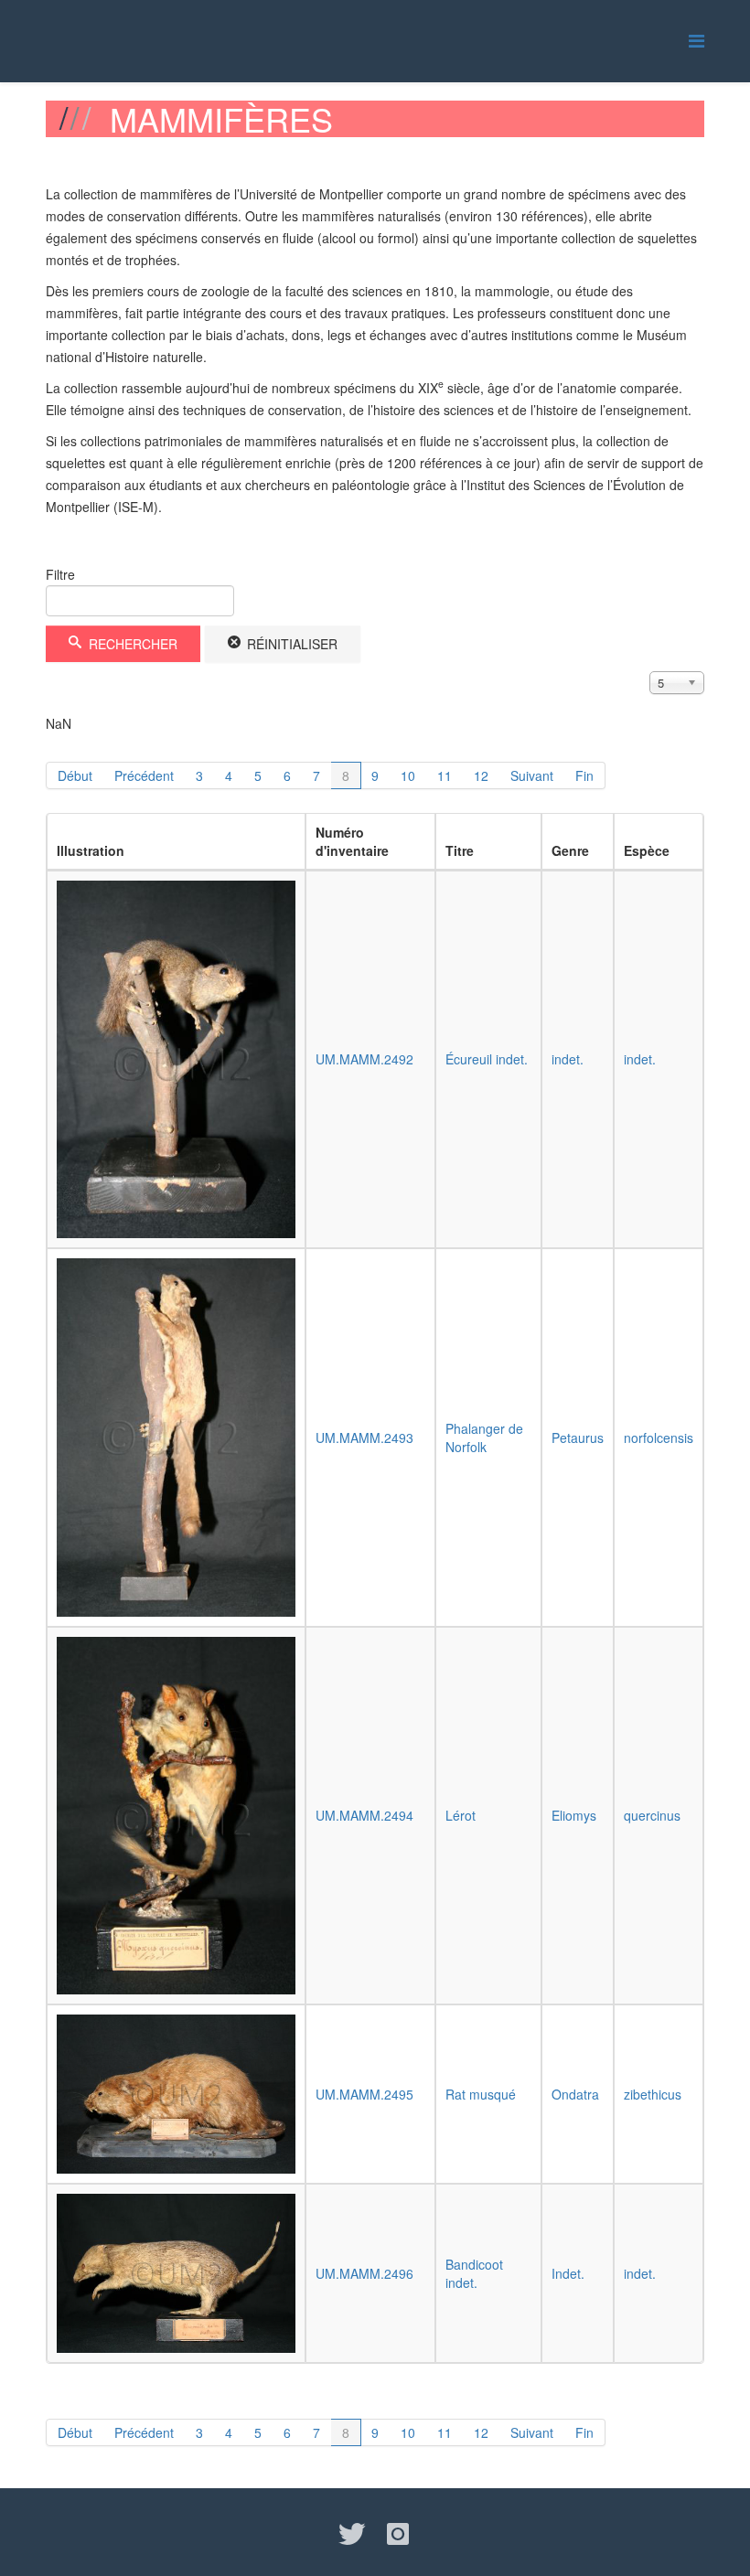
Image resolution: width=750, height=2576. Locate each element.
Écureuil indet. (487, 1059)
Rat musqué (481, 2094)
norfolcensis (659, 1438)
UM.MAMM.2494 (364, 1815)
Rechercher (131, 644)
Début (75, 775)
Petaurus (578, 1438)
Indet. (568, 2273)
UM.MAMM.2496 (364, 2273)
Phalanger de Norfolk (484, 1438)
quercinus (652, 1815)
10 (408, 775)
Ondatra (575, 2094)
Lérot (461, 1815)
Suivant (532, 775)
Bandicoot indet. (474, 2273)
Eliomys (574, 1815)
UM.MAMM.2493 (364, 1438)
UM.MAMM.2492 (364, 1059)
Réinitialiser (290, 644)
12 (481, 775)
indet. (568, 1059)
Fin (584, 775)
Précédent (144, 775)
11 (445, 775)
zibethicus (653, 2094)
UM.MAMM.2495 (364, 2094)
